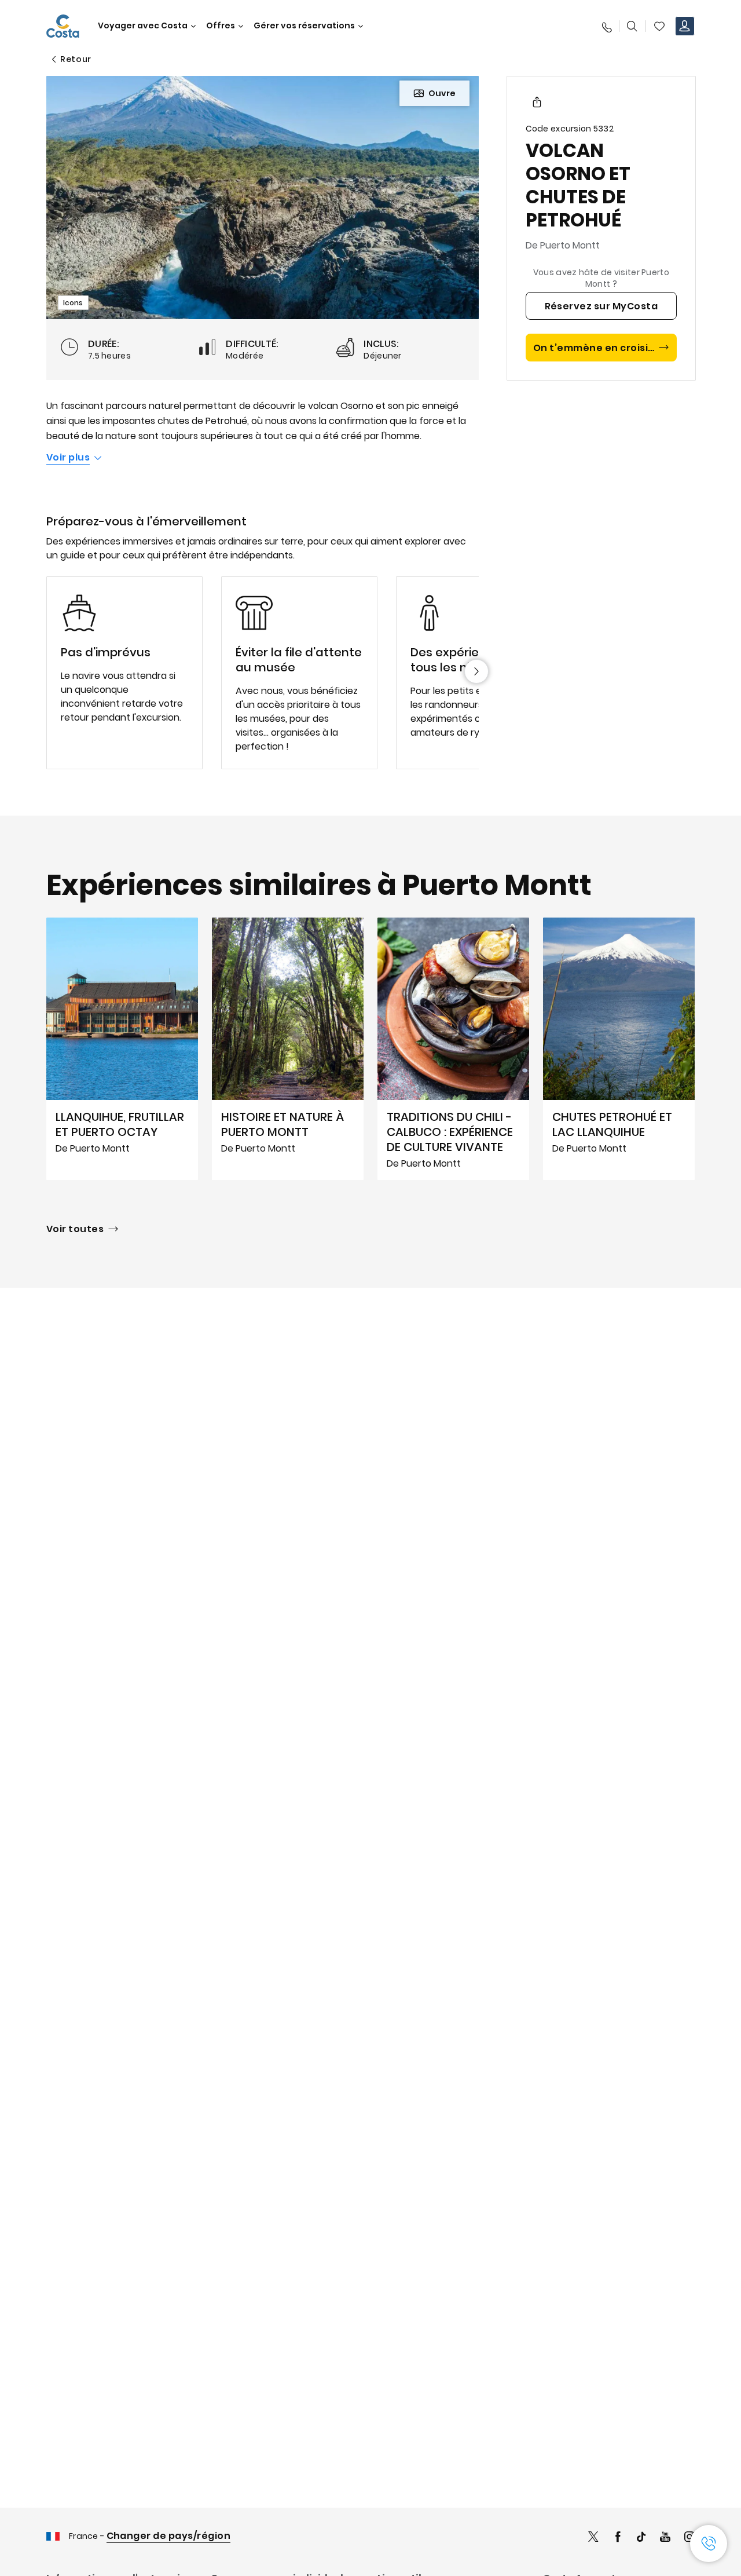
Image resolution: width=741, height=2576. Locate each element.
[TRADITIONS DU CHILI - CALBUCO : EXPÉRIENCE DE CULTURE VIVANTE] (453, 1048)
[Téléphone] (606, 26)
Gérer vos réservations (304, 26)
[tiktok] (641, 2538)
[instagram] (689, 2538)
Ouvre (442, 93)
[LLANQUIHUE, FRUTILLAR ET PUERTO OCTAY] (122, 1048)
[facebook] (618, 2538)
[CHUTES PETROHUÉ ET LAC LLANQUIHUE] (619, 1048)
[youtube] (665, 2538)
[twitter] (593, 2538)
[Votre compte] (685, 26)
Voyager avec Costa (143, 26)
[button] (659, 26)
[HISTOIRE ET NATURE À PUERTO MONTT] (288, 1048)
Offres (221, 26)
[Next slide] (476, 671)
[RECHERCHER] (632, 26)
